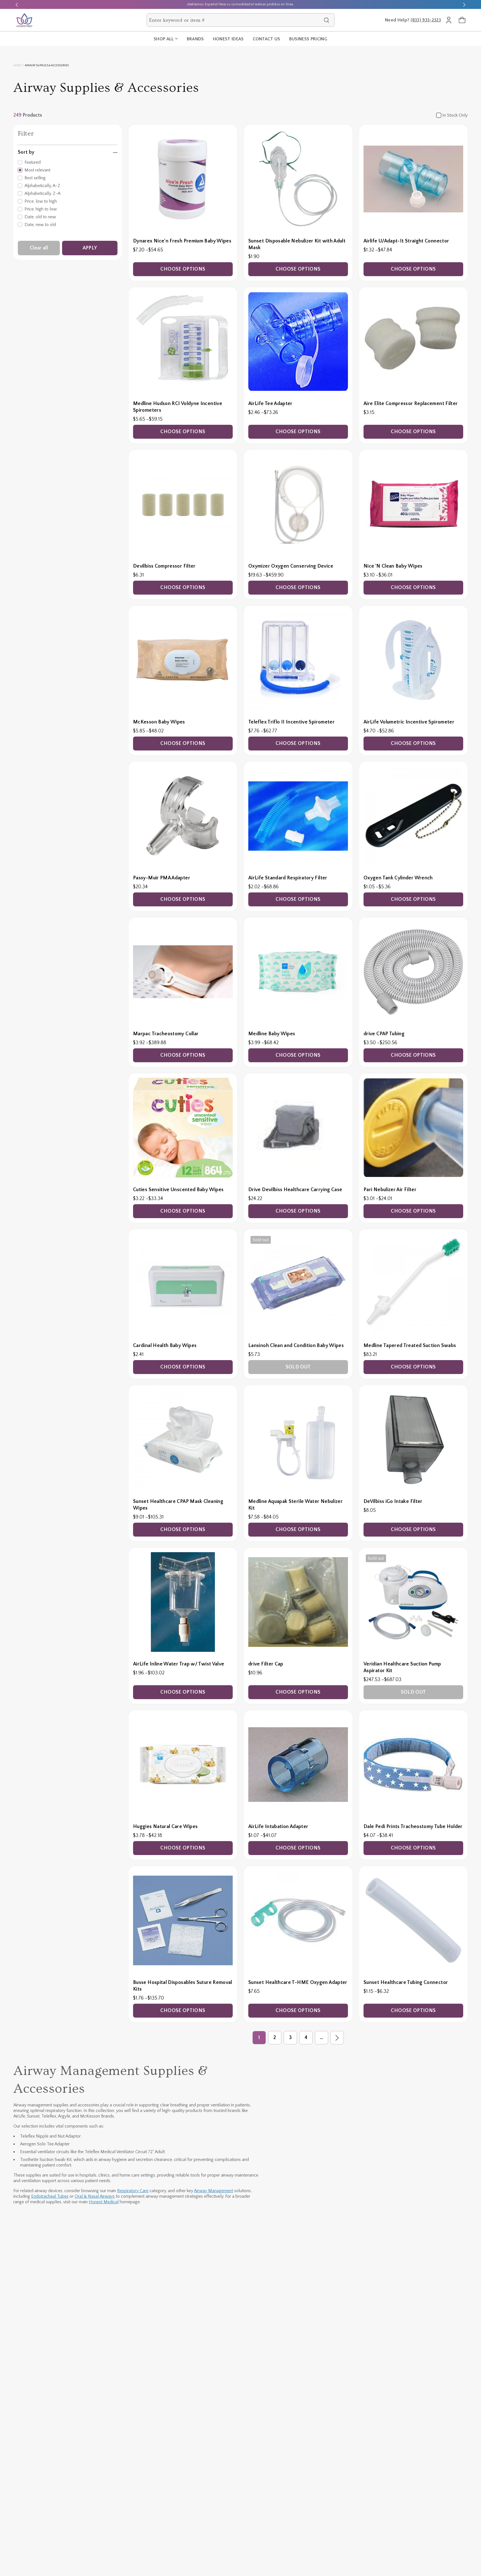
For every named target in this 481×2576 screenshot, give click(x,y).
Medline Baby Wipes (272, 1034)
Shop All (164, 39)
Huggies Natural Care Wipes (165, 1827)
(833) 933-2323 (426, 20)
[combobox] (235, 20)
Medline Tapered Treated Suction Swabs (410, 1346)
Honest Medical (104, 2202)
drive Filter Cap (266, 1664)
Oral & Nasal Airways (95, 2196)
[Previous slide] (17, 4)
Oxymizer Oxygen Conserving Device (291, 566)
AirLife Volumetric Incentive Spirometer (409, 722)
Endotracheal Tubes (50, 2196)
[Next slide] (464, 4)
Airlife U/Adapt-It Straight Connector (406, 241)
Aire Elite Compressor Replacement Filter (411, 404)
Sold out (298, 1367)
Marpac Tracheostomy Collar (166, 1034)
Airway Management (213, 2191)
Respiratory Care (133, 2191)
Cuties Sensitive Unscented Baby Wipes (178, 1190)
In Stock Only (455, 115)
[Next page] (337, 2038)
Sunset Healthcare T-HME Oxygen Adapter (298, 1983)
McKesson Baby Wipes (159, 722)
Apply (90, 248)
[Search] (327, 20)
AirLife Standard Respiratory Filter (288, 878)
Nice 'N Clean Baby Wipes (393, 566)
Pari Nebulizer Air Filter (390, 1190)
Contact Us (267, 39)
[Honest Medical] (24, 20)
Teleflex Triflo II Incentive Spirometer (291, 722)
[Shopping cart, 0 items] (462, 20)
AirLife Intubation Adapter (278, 1827)
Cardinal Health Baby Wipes (165, 1346)
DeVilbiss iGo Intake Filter (393, 1502)
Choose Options (183, 269)
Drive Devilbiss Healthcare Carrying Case (295, 1190)
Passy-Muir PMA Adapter (162, 878)
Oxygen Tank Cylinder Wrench (398, 878)
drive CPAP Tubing (384, 1034)
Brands (195, 39)
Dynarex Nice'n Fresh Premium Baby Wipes (182, 241)
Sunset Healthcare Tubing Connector (406, 1983)
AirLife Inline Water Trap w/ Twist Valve (179, 1664)
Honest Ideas (228, 39)
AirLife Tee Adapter (270, 404)
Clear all (39, 248)
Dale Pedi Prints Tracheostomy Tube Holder (413, 1827)
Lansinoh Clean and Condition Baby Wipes (296, 1346)
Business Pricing (308, 39)
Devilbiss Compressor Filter (164, 566)
